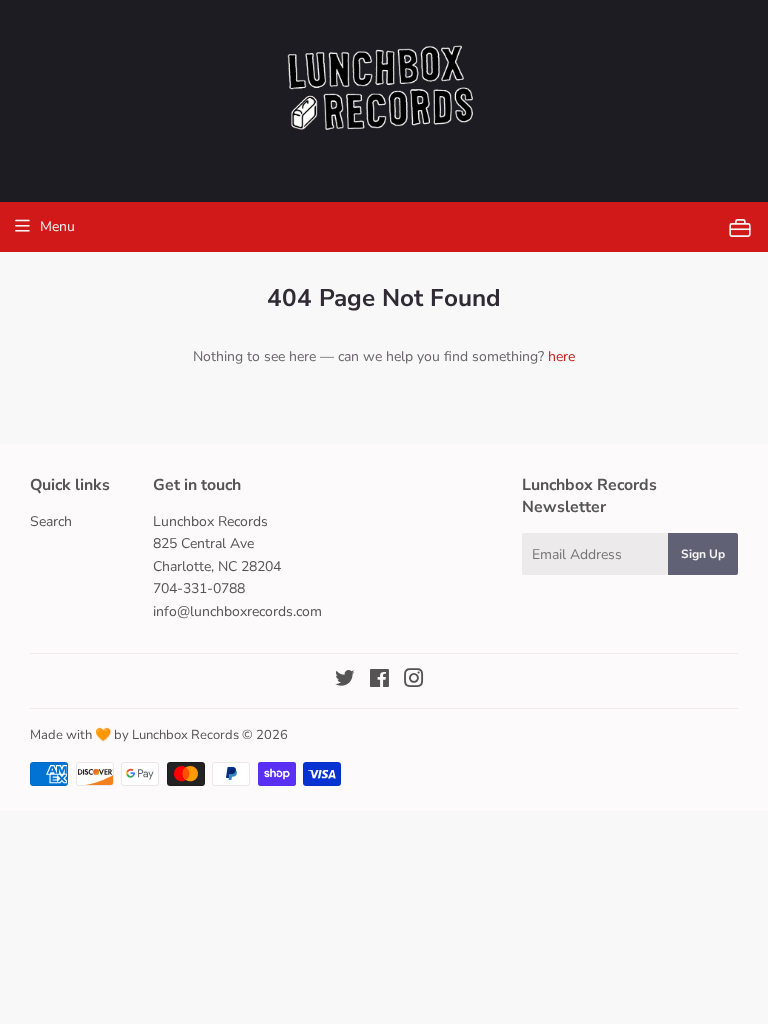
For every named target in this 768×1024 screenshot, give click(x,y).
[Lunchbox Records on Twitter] (345, 681)
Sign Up (703, 554)
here (561, 356)
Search (51, 521)
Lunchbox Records (185, 735)
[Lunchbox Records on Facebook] (379, 681)
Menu (57, 226)
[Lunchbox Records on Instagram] (414, 681)
